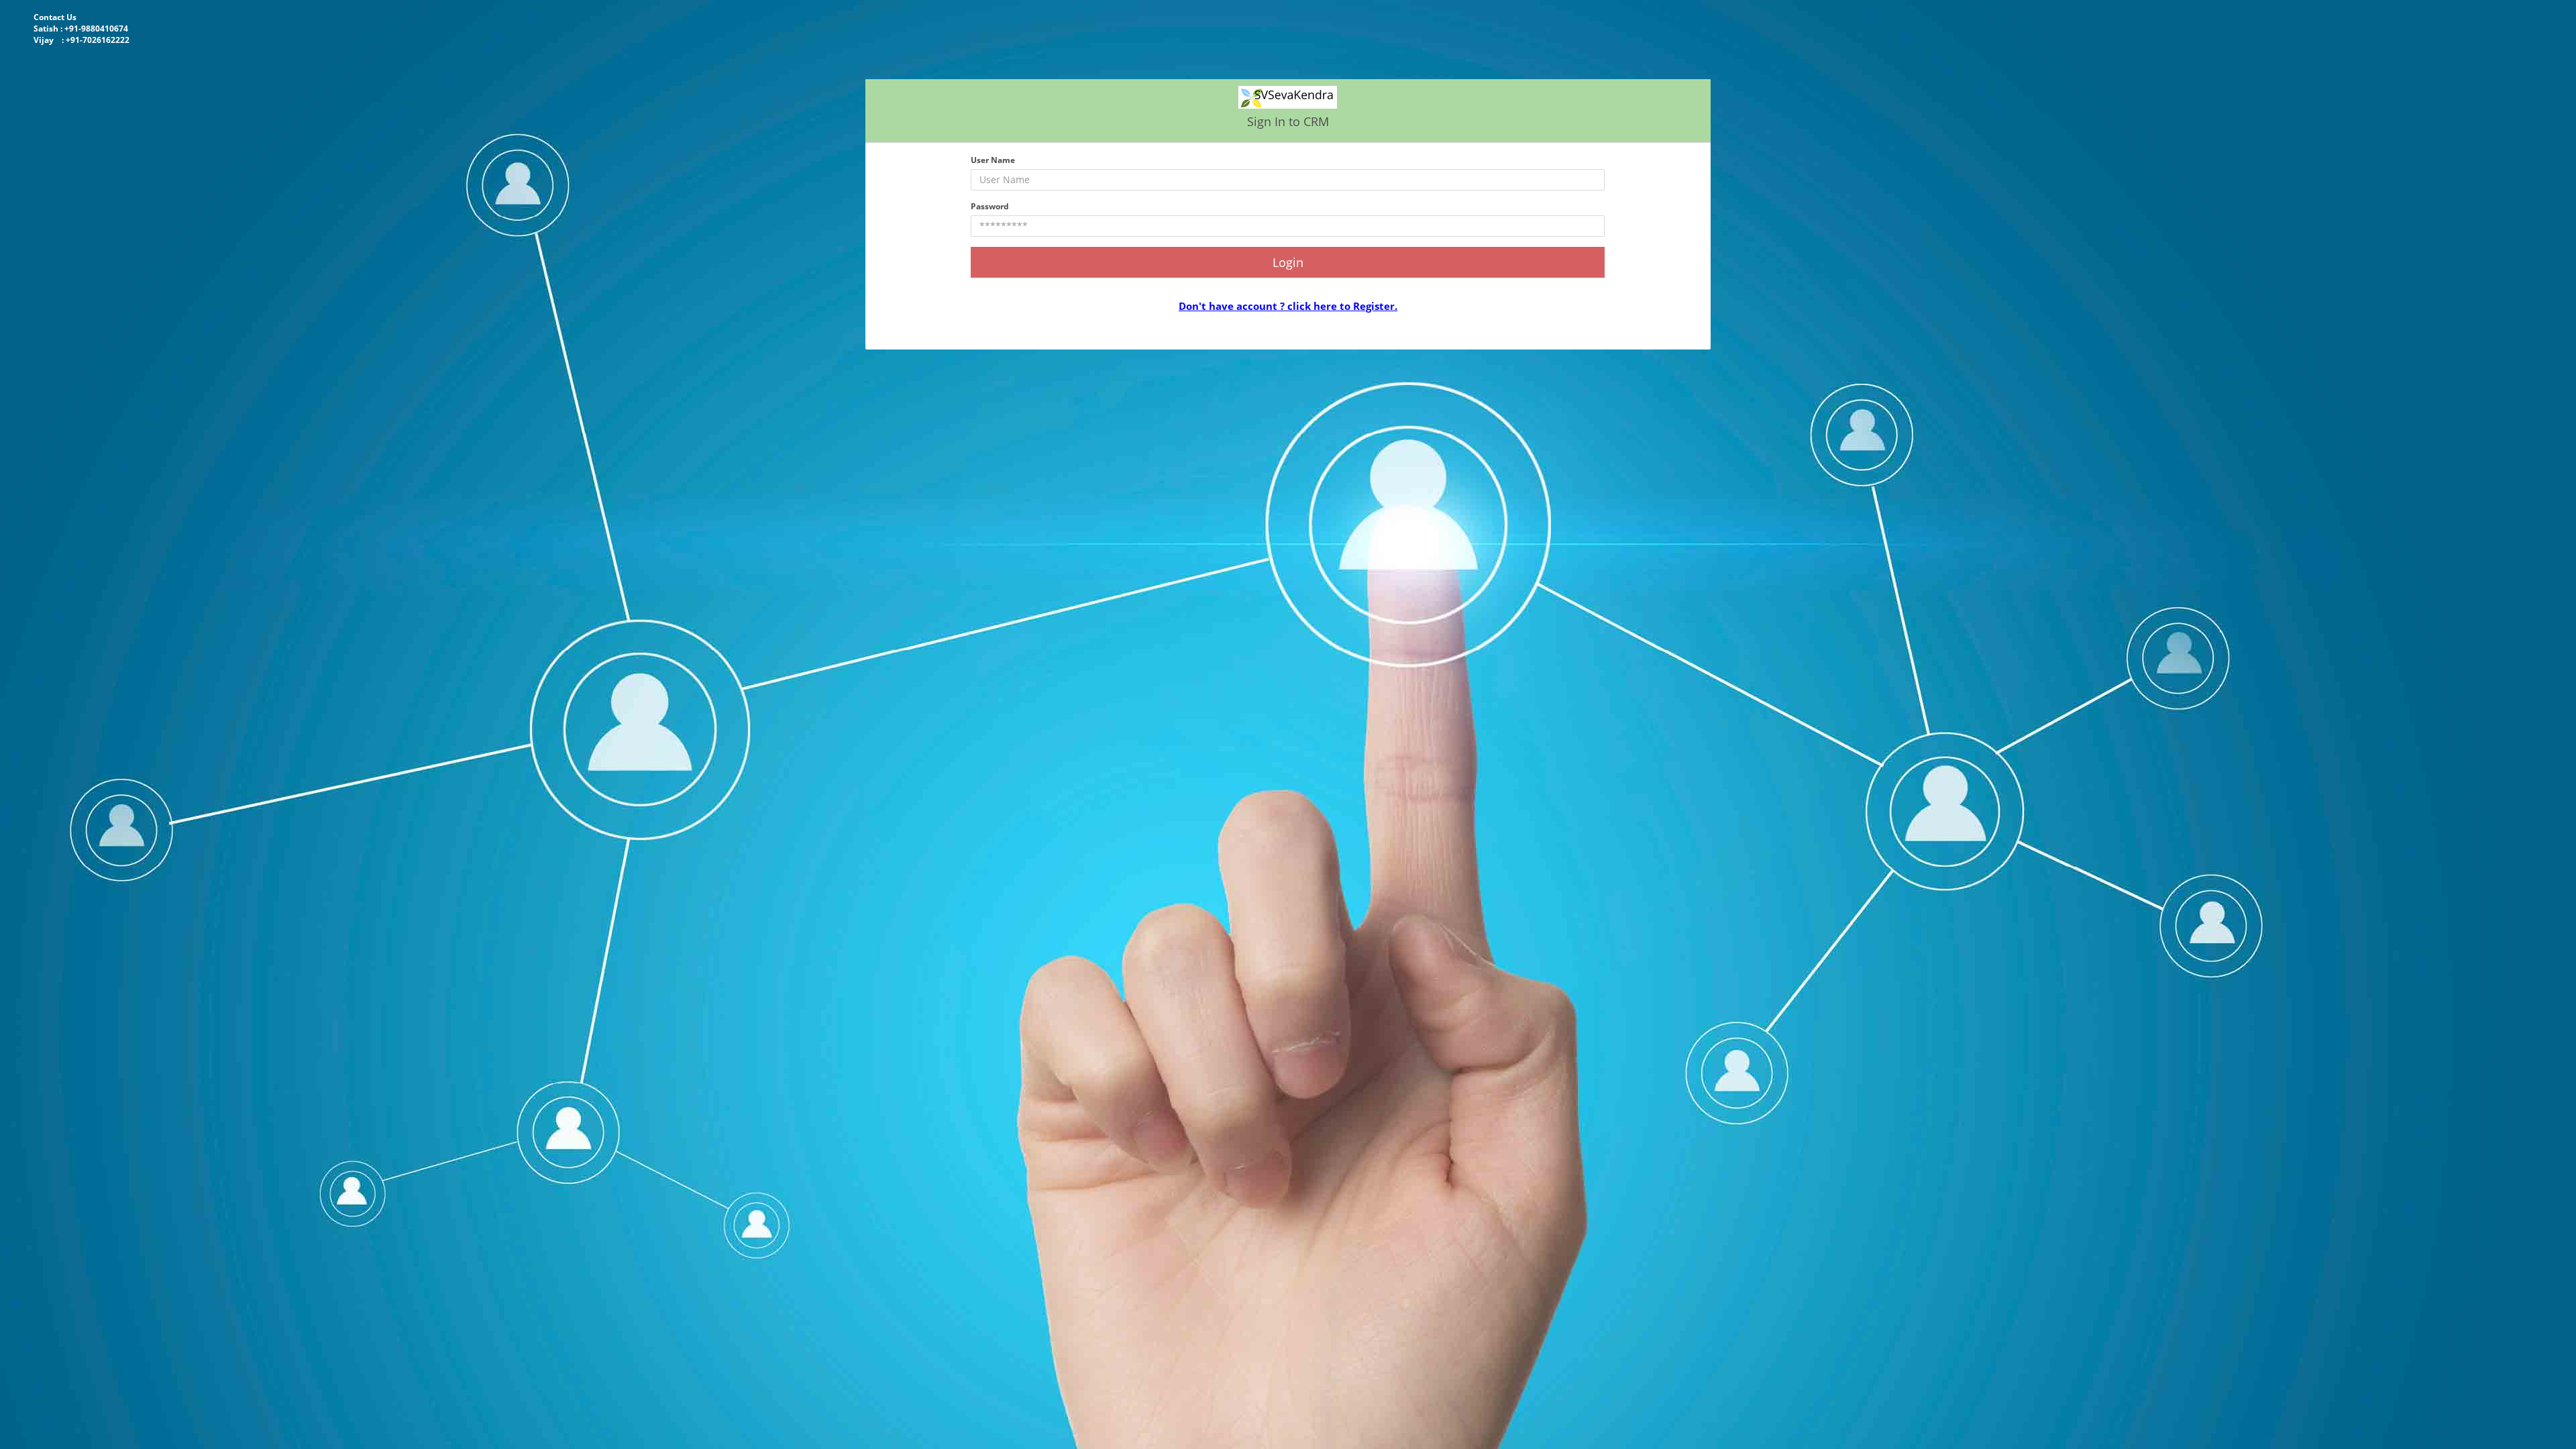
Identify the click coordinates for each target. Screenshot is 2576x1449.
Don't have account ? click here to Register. (1288, 306)
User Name (993, 160)
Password (990, 206)
